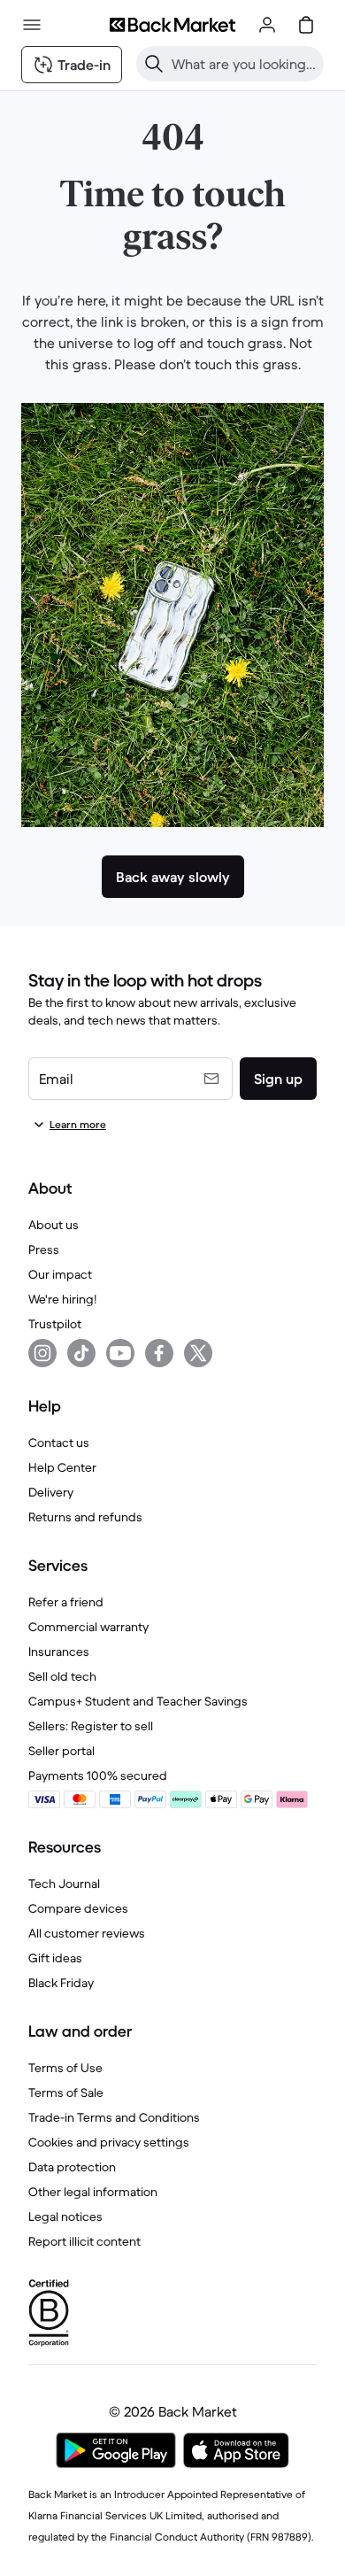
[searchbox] (244, 64)
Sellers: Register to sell (91, 1726)
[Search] (154, 64)
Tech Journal (64, 1884)
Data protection (72, 2167)
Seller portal (61, 1751)
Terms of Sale (66, 2093)
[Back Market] (172, 25)
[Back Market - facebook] (159, 1353)
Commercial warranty (88, 1627)
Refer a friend (66, 1602)
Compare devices (78, 1908)
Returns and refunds (85, 1517)
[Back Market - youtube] (120, 1353)
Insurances (59, 1652)
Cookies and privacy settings (109, 2142)
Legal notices (65, 2216)
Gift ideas (55, 1958)
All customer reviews (87, 1933)
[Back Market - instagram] (42, 1353)
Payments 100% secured (98, 1775)
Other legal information (93, 2192)
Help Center (62, 1467)
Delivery (51, 1492)
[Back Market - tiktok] (81, 1353)
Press (44, 1249)
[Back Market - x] (198, 1353)
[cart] (306, 25)
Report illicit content (84, 2241)
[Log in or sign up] (267, 25)
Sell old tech (62, 1676)
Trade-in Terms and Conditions (114, 2117)
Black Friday (61, 1983)
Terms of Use (65, 2068)
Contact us (59, 1443)
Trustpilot (55, 1324)
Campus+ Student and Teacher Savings (138, 1701)
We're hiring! (62, 1299)
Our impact (60, 1274)
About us (54, 1225)
